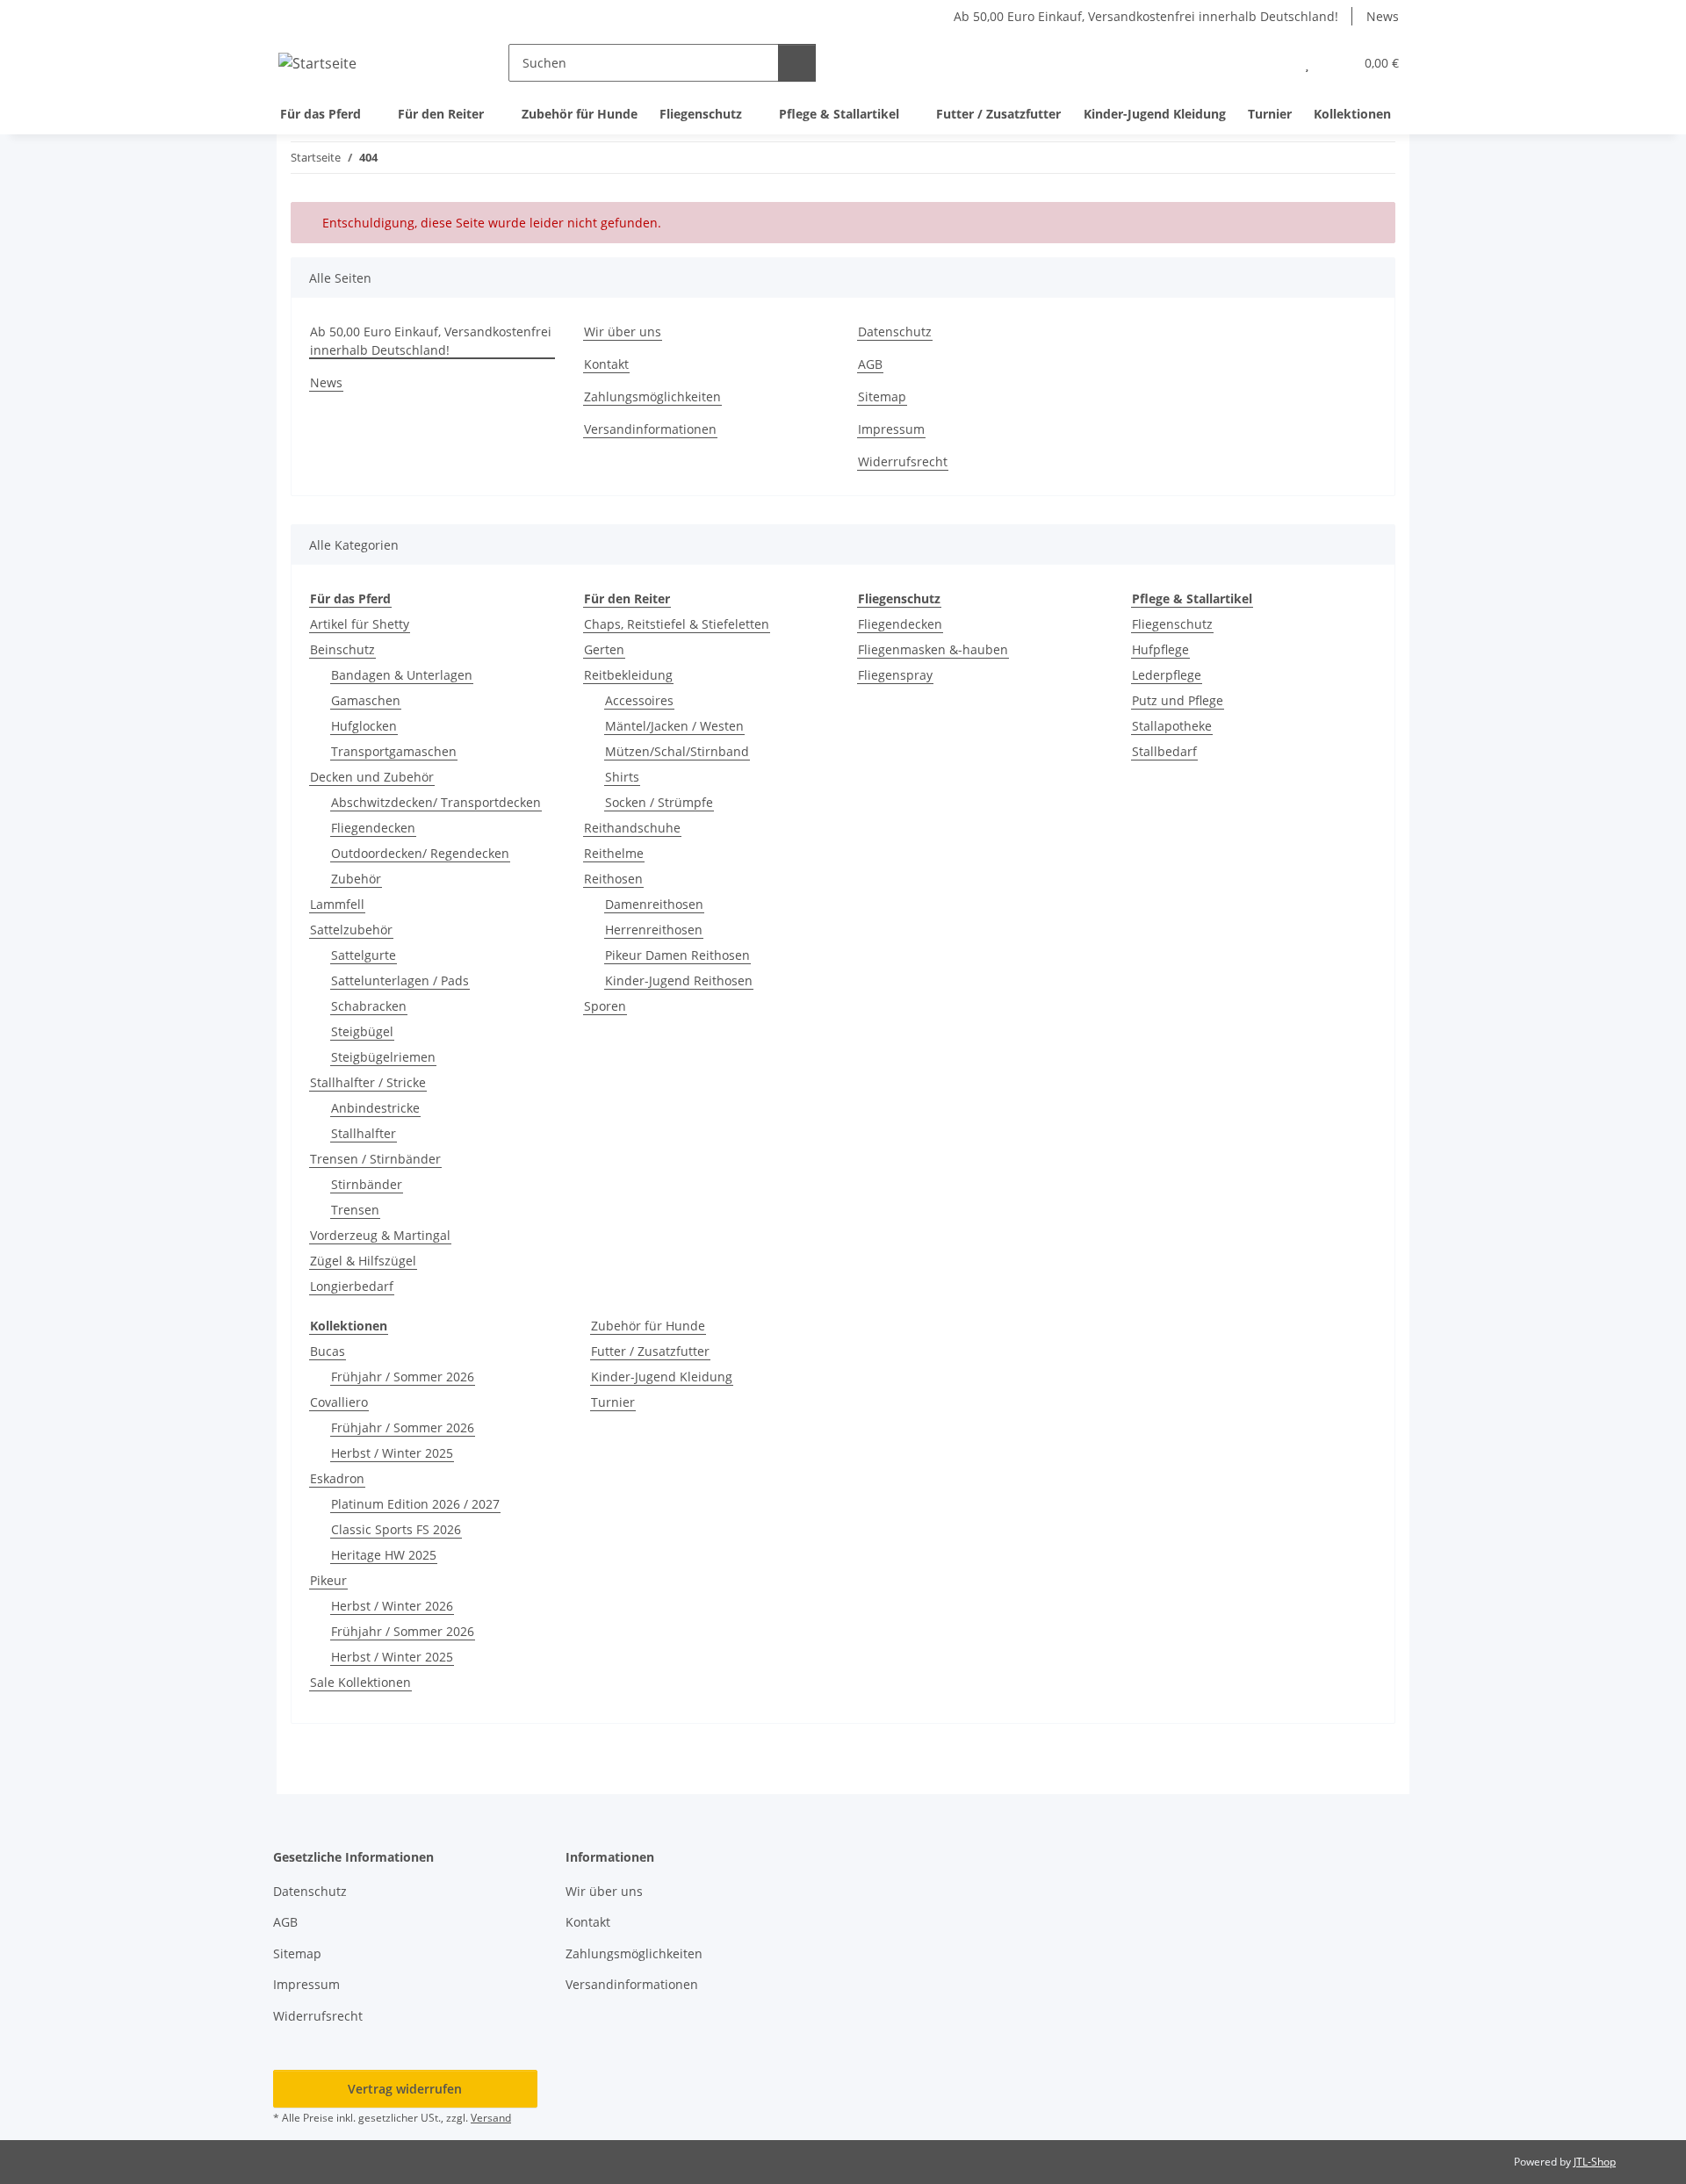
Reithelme (614, 853)
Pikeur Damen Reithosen (677, 955)
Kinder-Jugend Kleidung (662, 1377)
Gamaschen (366, 700)
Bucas (328, 1351)
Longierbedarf (352, 1286)
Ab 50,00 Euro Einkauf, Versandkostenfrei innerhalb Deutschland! (1146, 16)
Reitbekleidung (628, 675)
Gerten (604, 649)
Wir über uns (623, 332)
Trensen (355, 1210)
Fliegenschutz (1172, 624)
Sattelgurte (364, 955)
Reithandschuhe (632, 828)
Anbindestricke (375, 1108)
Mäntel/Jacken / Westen (674, 726)
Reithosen (613, 879)
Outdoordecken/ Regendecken (420, 853)
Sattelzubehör (351, 930)
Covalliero (339, 1402)
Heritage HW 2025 (384, 1555)
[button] (1272, 63)
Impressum (891, 429)
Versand (491, 2118)
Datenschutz (895, 332)
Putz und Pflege (1178, 700)
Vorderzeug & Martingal (380, 1235)
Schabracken (369, 1006)
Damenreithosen (654, 904)
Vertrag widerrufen (405, 2089)
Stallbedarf (1164, 751)
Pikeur (328, 1580)
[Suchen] (797, 63)
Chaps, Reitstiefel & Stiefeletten (677, 624)
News (1383, 16)
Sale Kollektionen (360, 1682)
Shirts (622, 777)
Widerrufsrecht (903, 461)
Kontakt (606, 364)
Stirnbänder (367, 1184)
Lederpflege (1167, 675)
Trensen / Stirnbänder (375, 1159)
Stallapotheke (1172, 726)
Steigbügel (362, 1031)
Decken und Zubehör (372, 777)
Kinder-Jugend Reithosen (679, 980)
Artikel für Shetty (360, 624)
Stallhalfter (364, 1133)
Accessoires (639, 700)
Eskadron (337, 1478)
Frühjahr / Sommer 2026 (403, 1377)
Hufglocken (364, 726)
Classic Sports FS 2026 (396, 1529)
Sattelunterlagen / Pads (400, 980)
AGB (870, 364)
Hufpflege (1160, 649)
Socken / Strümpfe (659, 802)
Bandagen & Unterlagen (402, 675)
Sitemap (882, 396)
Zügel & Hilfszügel (363, 1261)
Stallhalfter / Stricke (368, 1082)
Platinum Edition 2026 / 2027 (415, 1504)
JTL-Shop (1595, 2162)
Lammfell (337, 904)
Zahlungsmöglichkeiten (652, 396)
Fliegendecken (373, 828)
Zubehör (356, 879)
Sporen (605, 1006)
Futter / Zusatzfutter (650, 1351)
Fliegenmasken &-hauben (933, 649)
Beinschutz (342, 649)
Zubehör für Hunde (648, 1326)
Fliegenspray (895, 675)
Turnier (613, 1402)
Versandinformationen (650, 429)
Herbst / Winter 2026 (392, 1606)
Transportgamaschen (394, 751)
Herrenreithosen (654, 930)
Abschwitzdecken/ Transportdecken (436, 802)
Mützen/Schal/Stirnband (677, 751)
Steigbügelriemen (383, 1057)
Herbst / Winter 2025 (392, 1453)
